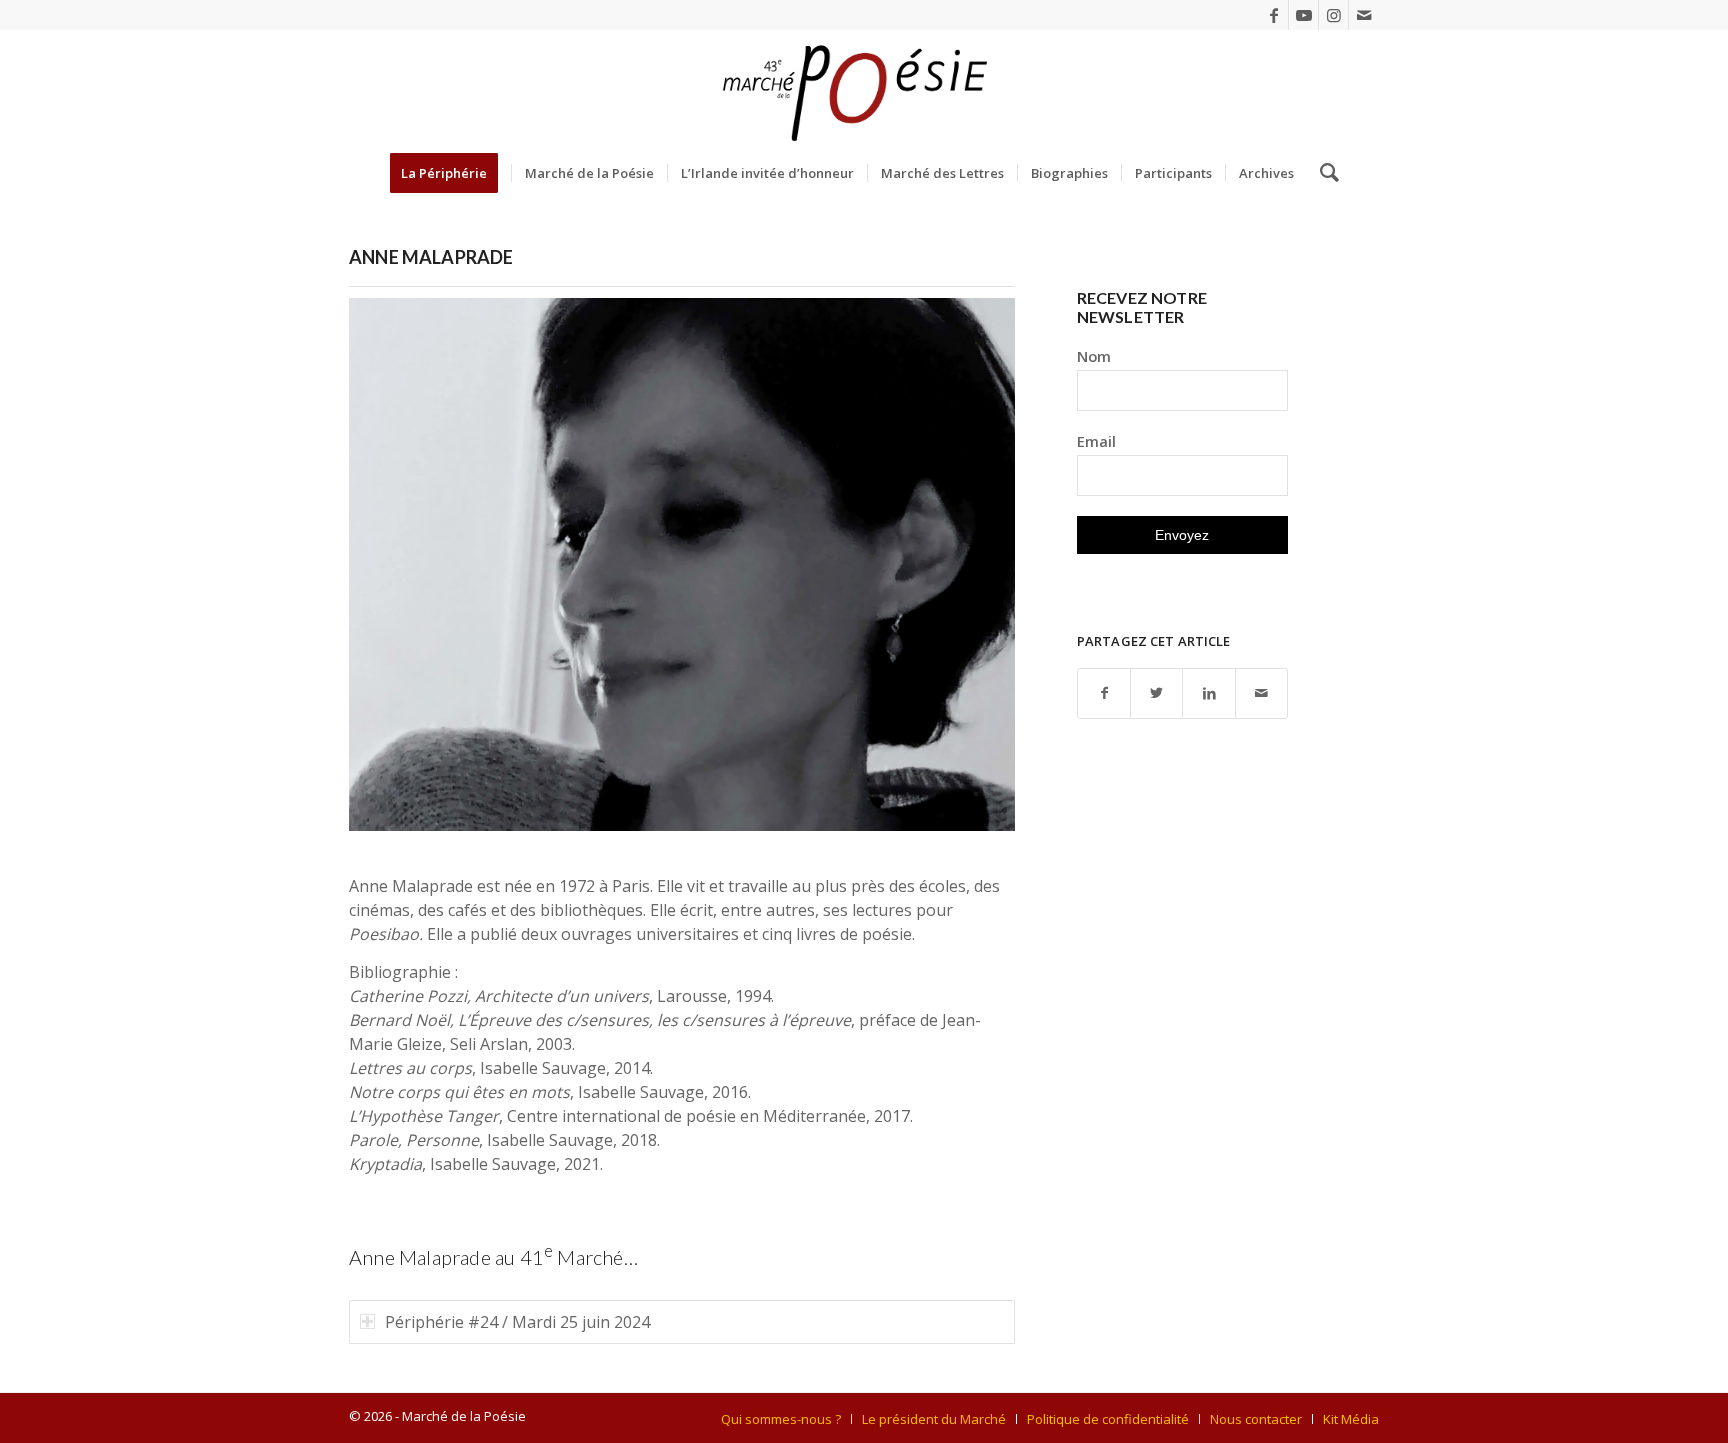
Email (1096, 441)
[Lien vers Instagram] (1333, 15)
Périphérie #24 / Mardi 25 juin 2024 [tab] (517, 1322)
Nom (1094, 356)
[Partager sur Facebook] (1104, 693)
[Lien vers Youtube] (1303, 15)
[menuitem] (450, 173)
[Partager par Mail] (1261, 693)
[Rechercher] (1323, 173)
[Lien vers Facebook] (1273, 15)
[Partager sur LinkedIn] (1208, 693)
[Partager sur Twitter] (1156, 693)
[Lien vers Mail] (1364, 15)
